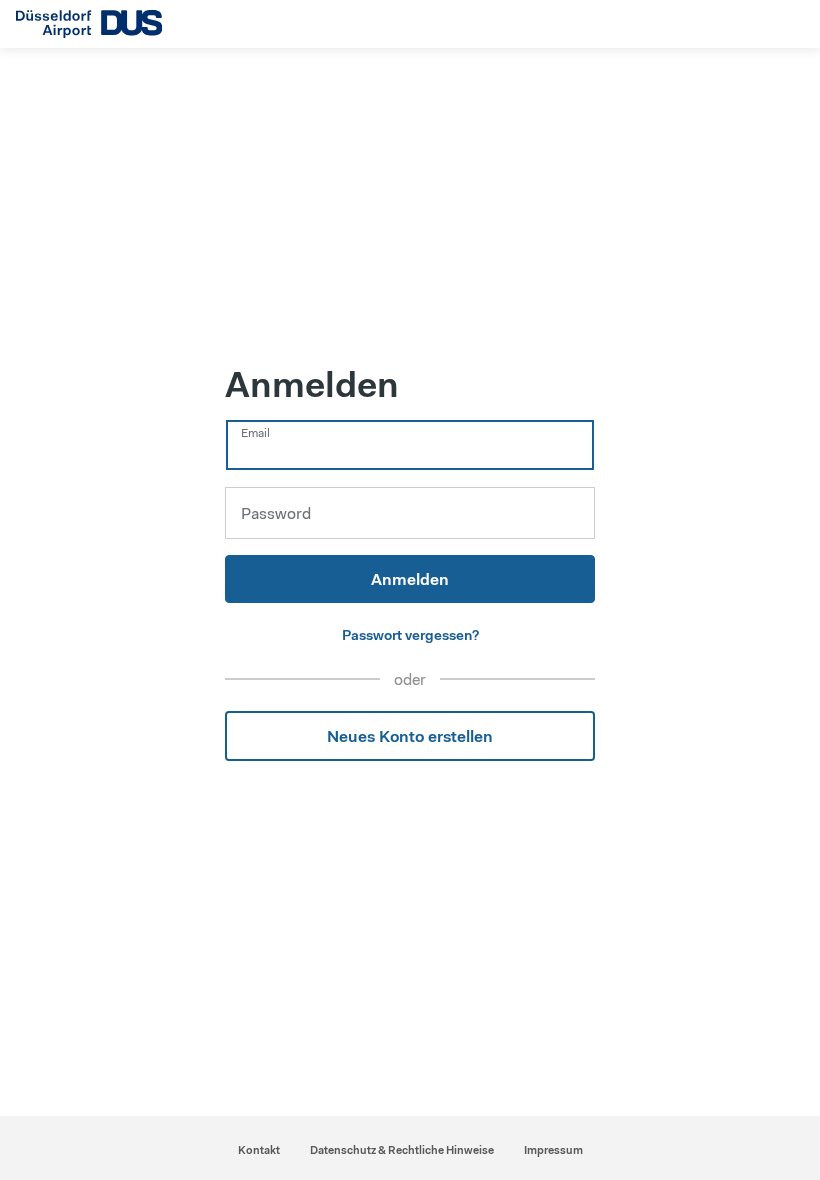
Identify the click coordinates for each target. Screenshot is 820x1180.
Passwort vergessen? (410, 635)
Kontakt (259, 1150)
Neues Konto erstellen (410, 736)
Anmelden (410, 579)
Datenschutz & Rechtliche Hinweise (402, 1150)
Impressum (553, 1150)
